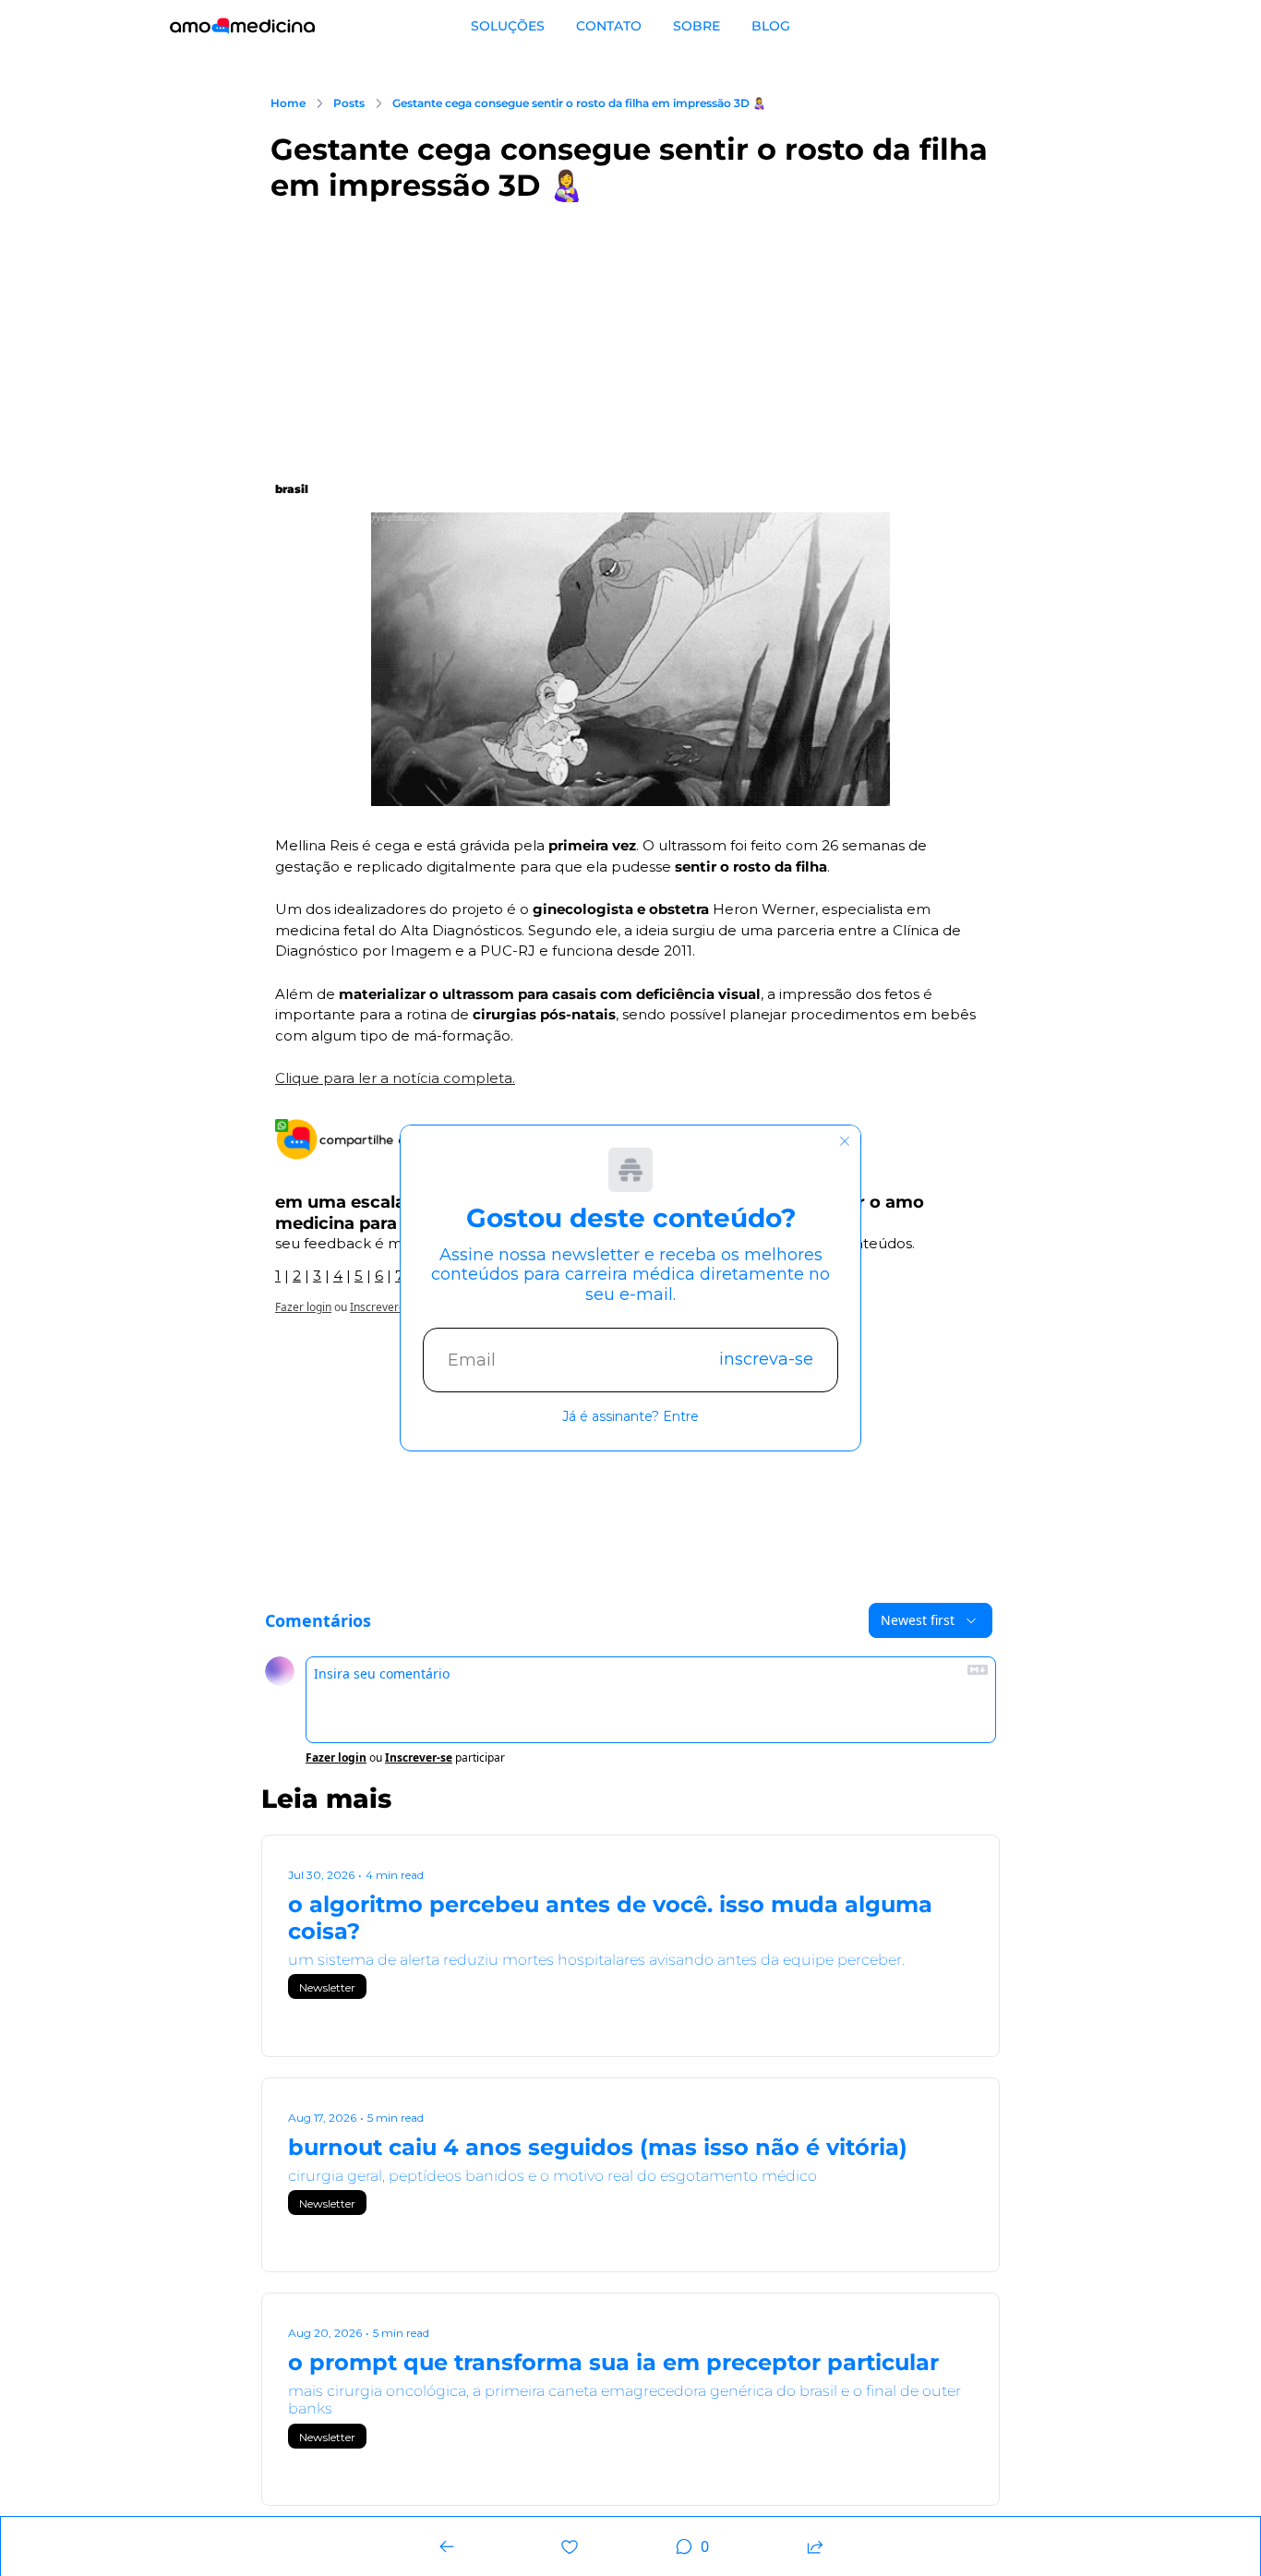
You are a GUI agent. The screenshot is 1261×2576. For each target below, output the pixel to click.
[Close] (845, 1141)
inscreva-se (766, 1359)
